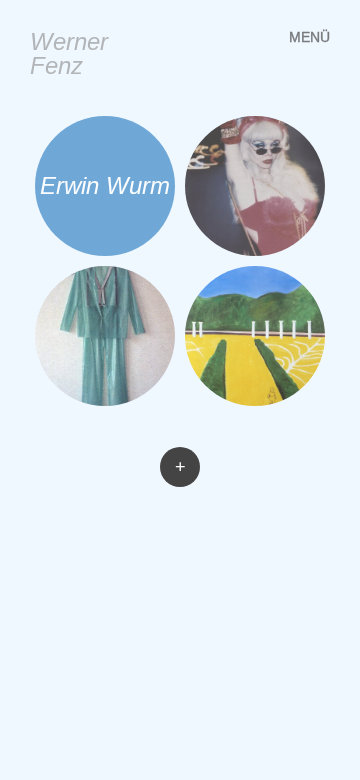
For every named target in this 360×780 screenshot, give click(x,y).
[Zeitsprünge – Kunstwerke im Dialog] (255, 336)
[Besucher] (105, 336)
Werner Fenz (69, 53)
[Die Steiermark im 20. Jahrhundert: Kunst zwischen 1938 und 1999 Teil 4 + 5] (255, 186)
